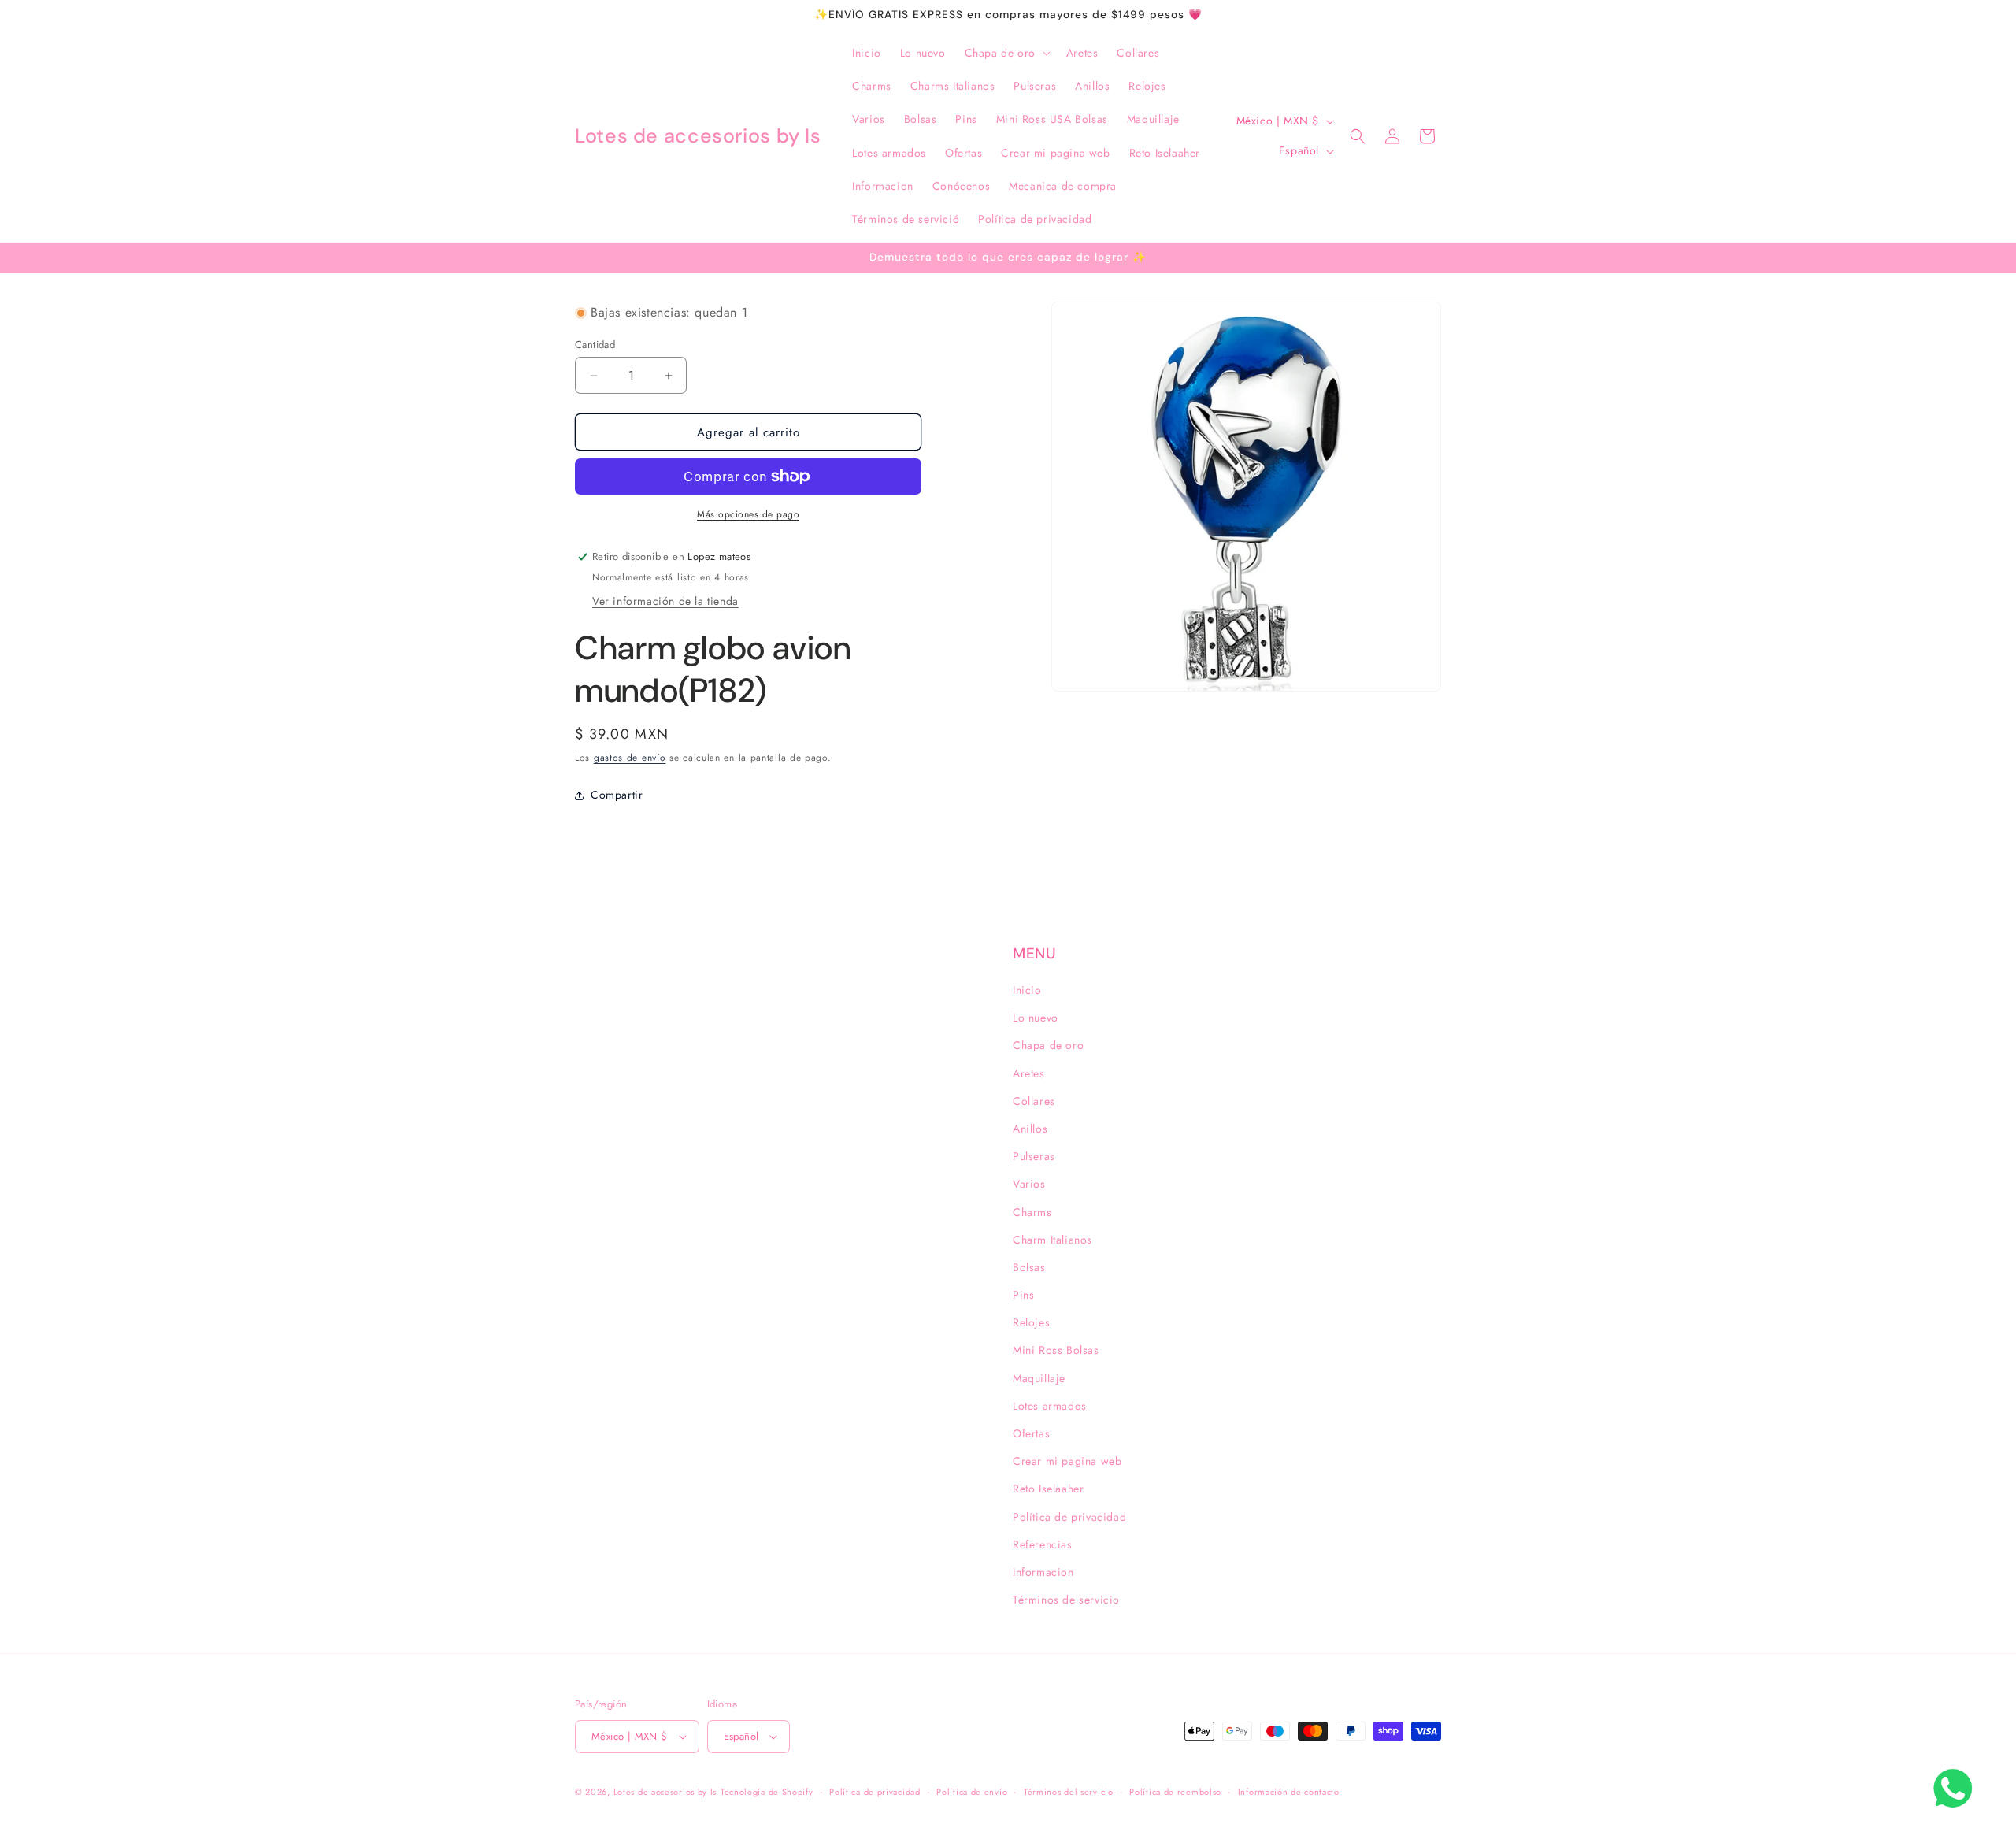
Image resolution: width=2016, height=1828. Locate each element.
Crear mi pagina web (1067, 1461)
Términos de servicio (1066, 1600)
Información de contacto (1289, 1792)
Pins (1023, 1295)
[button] (1006, 53)
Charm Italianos (1052, 1240)
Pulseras (1034, 1156)
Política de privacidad (1069, 1517)
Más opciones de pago (748, 514)
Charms (1032, 1212)
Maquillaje (1039, 1378)
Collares (1034, 1101)
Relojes (1031, 1322)
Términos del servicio (1069, 1792)
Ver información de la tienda (665, 601)
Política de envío (972, 1792)
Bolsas (1029, 1267)
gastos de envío (630, 758)
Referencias (1043, 1544)
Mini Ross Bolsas (1056, 1350)
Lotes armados (1050, 1406)
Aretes (1029, 1073)
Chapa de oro (1048, 1045)
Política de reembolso (1175, 1792)
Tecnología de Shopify (767, 1792)
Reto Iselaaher (1048, 1489)
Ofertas (1031, 1433)
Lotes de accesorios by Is (665, 1792)
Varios (1029, 1184)
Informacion (1043, 1572)
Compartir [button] (617, 795)
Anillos (1030, 1129)
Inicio (1027, 990)
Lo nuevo (1036, 1018)
